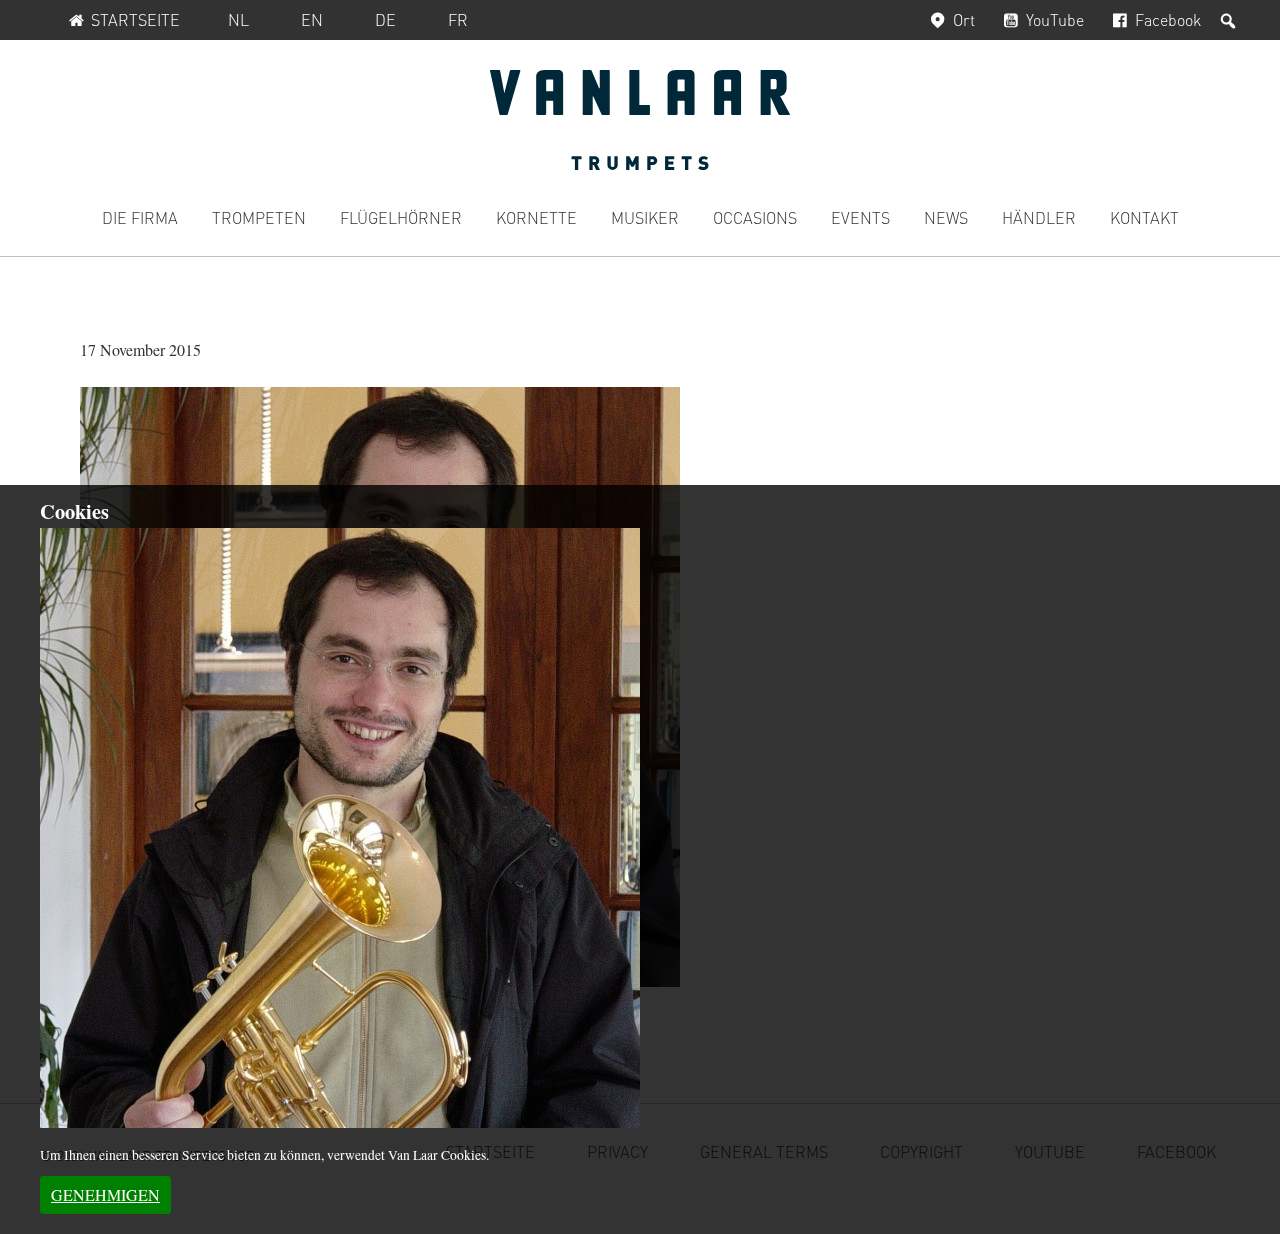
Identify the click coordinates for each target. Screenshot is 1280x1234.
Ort (964, 19)
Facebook (1168, 19)
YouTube (1055, 19)
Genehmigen (105, 1194)
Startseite (135, 19)
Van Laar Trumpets (640, 120)
